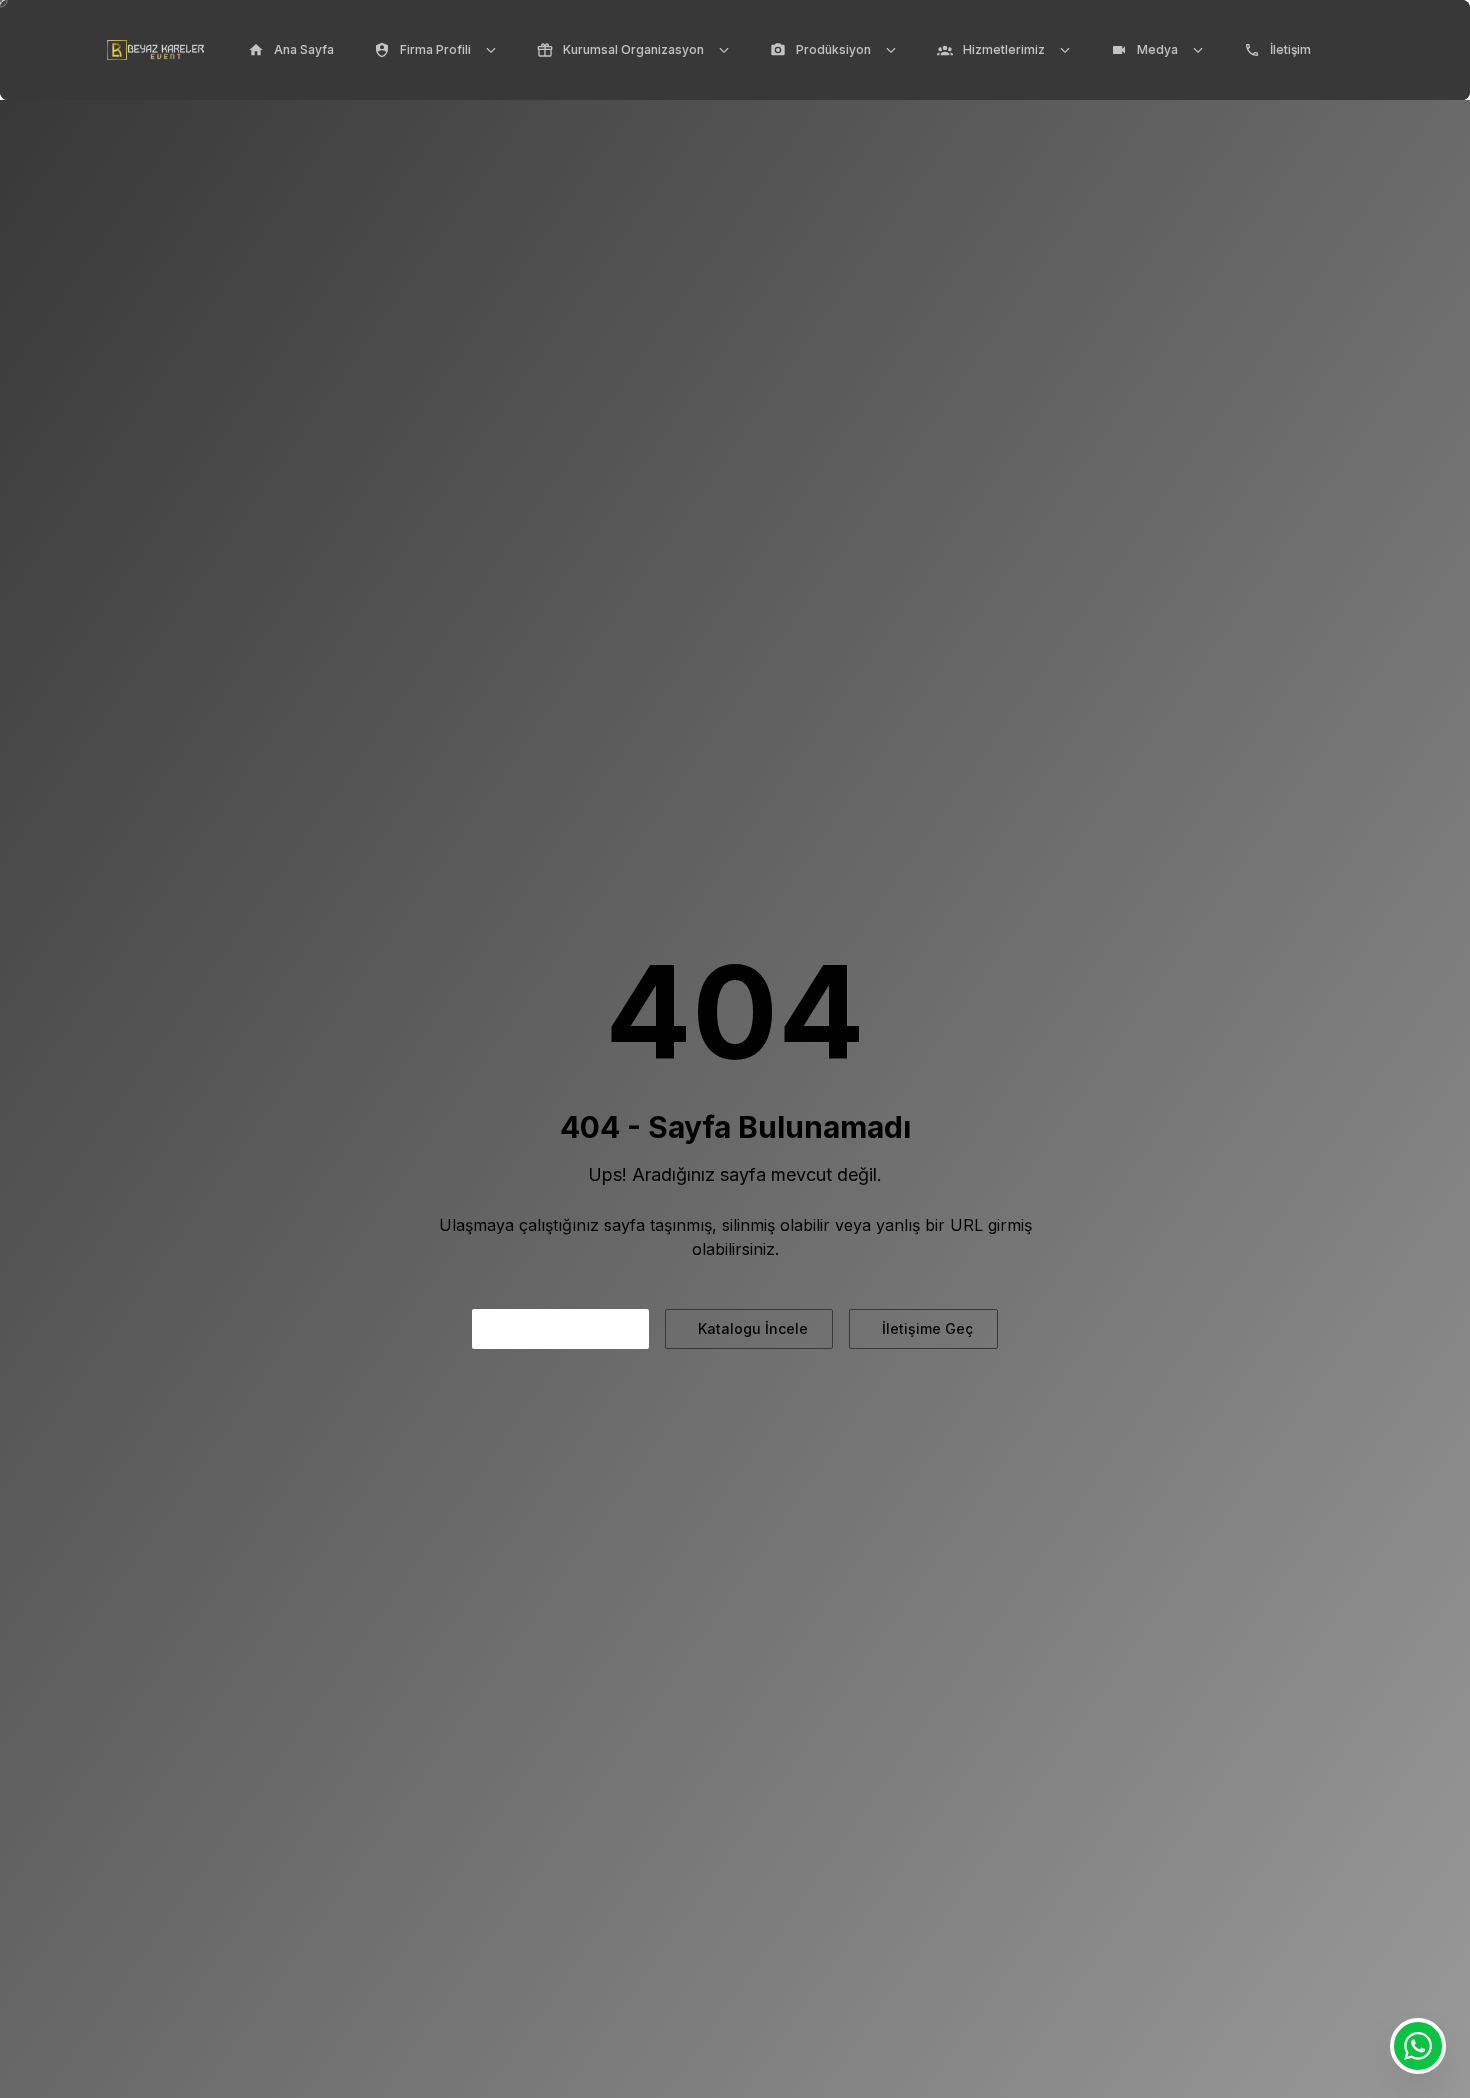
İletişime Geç (927, 1328)
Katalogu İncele (753, 1328)
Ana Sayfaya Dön (564, 1328)
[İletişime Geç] (1418, 2046)
